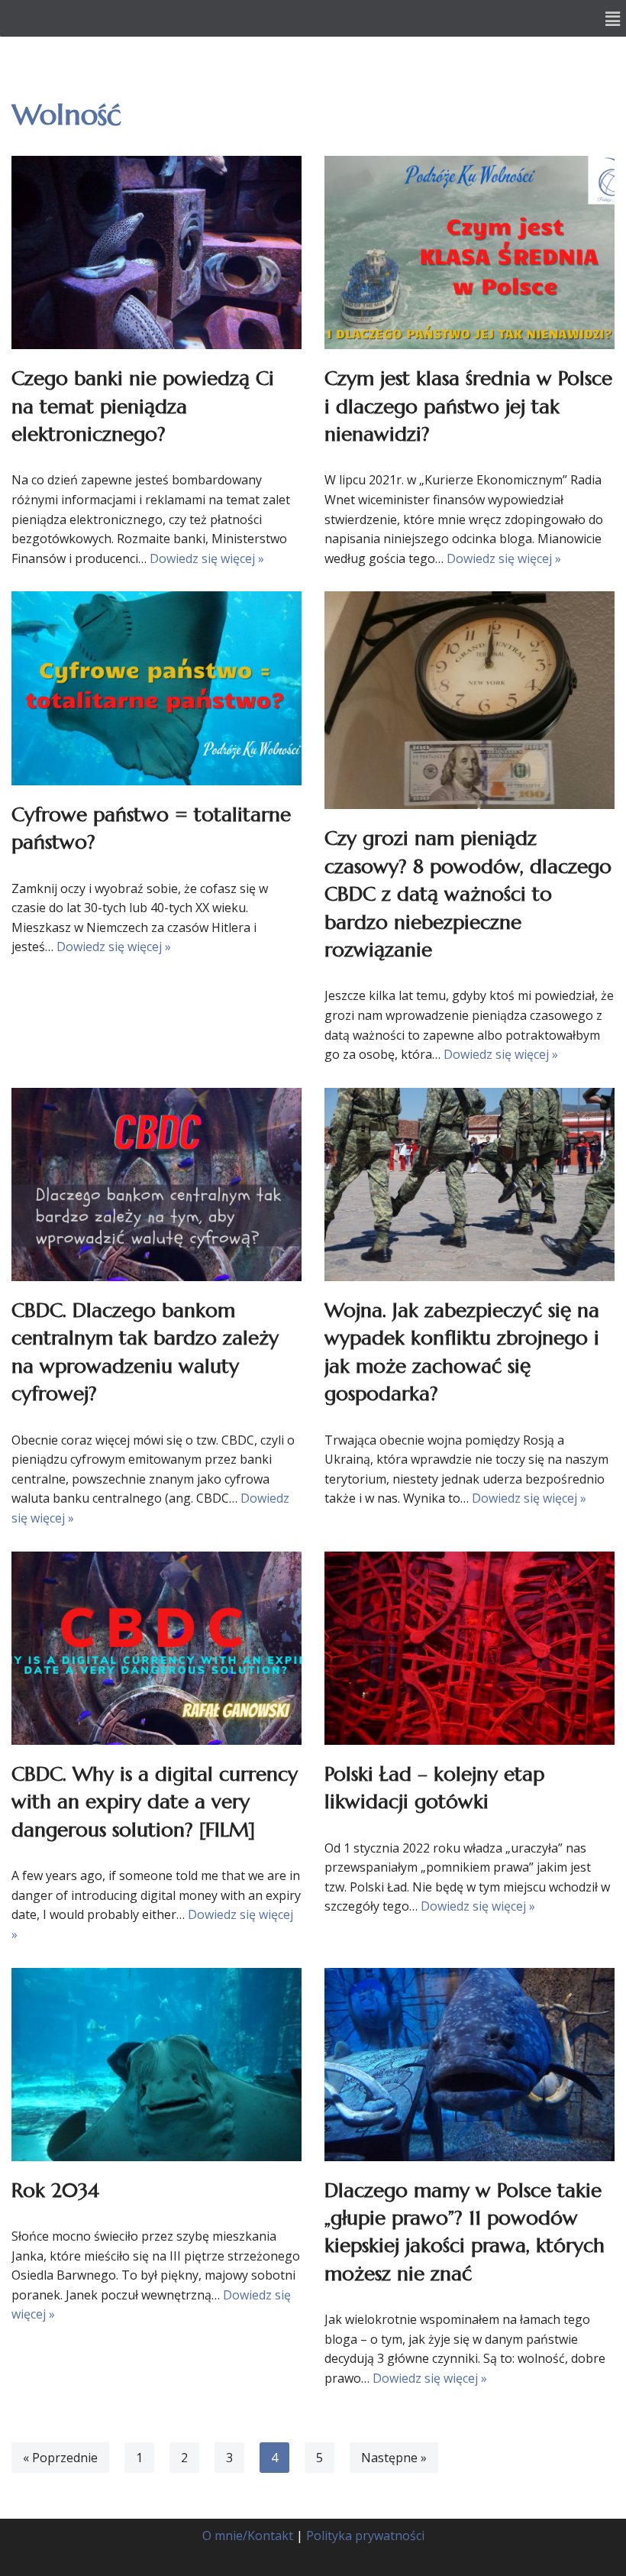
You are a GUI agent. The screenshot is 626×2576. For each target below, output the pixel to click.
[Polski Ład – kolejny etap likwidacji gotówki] (469, 1648)
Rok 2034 (55, 2190)
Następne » (394, 2458)
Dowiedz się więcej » (207, 558)
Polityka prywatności (365, 2536)
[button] (613, 18)
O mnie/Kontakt (248, 2536)
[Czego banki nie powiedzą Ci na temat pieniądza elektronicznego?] (156, 252)
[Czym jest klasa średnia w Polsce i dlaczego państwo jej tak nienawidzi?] (469, 252)
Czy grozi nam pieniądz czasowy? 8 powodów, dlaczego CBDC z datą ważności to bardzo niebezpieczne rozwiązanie (468, 894)
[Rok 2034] (156, 2065)
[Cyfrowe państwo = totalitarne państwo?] (156, 688)
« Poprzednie (60, 2458)
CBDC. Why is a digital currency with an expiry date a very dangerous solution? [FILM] (155, 1802)
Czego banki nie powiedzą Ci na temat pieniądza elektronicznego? (143, 406)
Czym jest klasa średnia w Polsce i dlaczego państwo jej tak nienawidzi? (468, 406)
